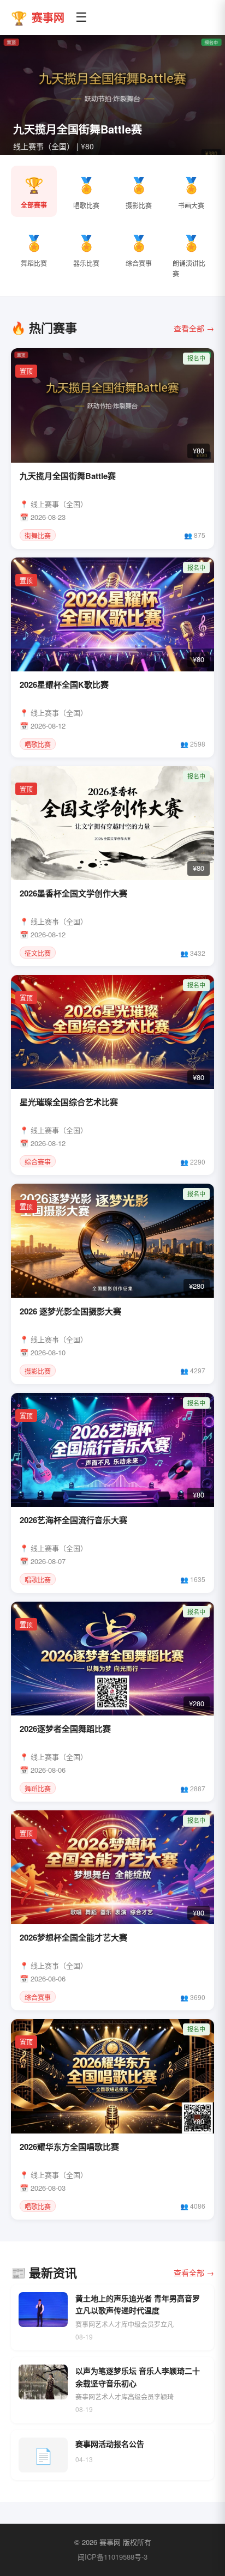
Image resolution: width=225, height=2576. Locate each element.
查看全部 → (194, 328)
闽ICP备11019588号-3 (112, 2557)
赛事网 (38, 17)
